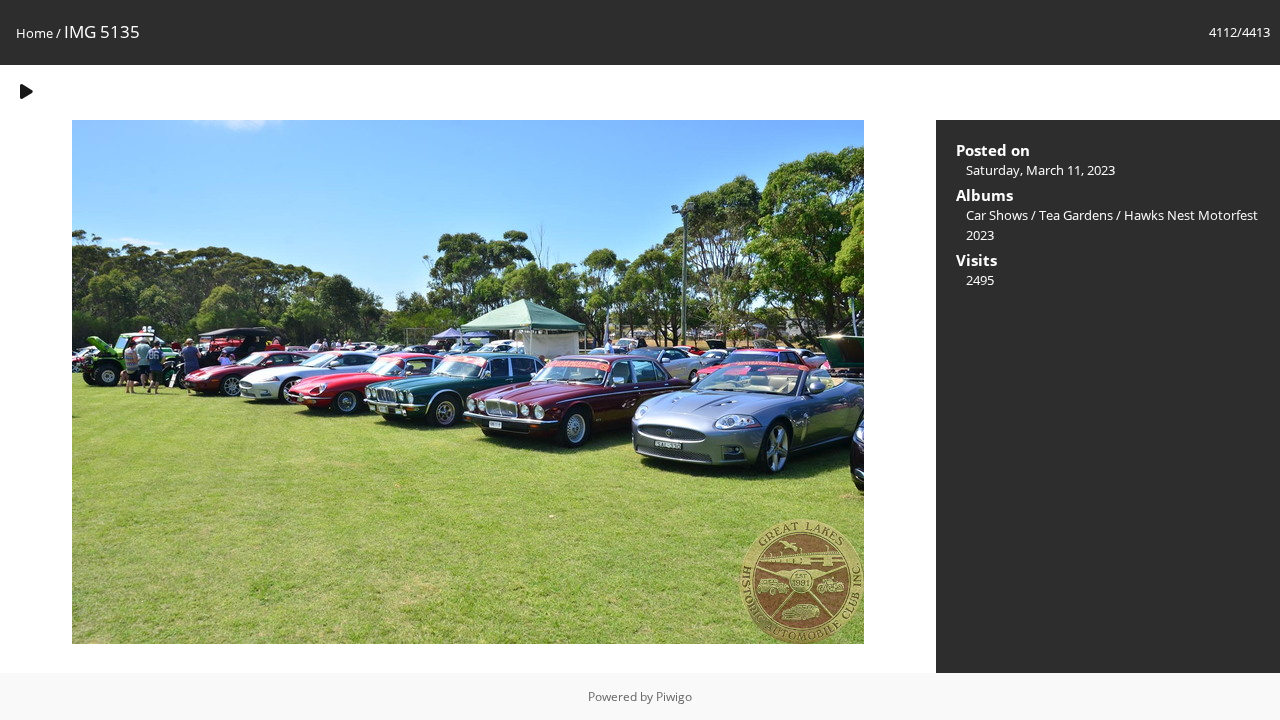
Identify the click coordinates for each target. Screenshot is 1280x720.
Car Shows (997, 215)
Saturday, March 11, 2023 (1040, 170)
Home (34, 33)
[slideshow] (26, 91)
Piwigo (674, 696)
